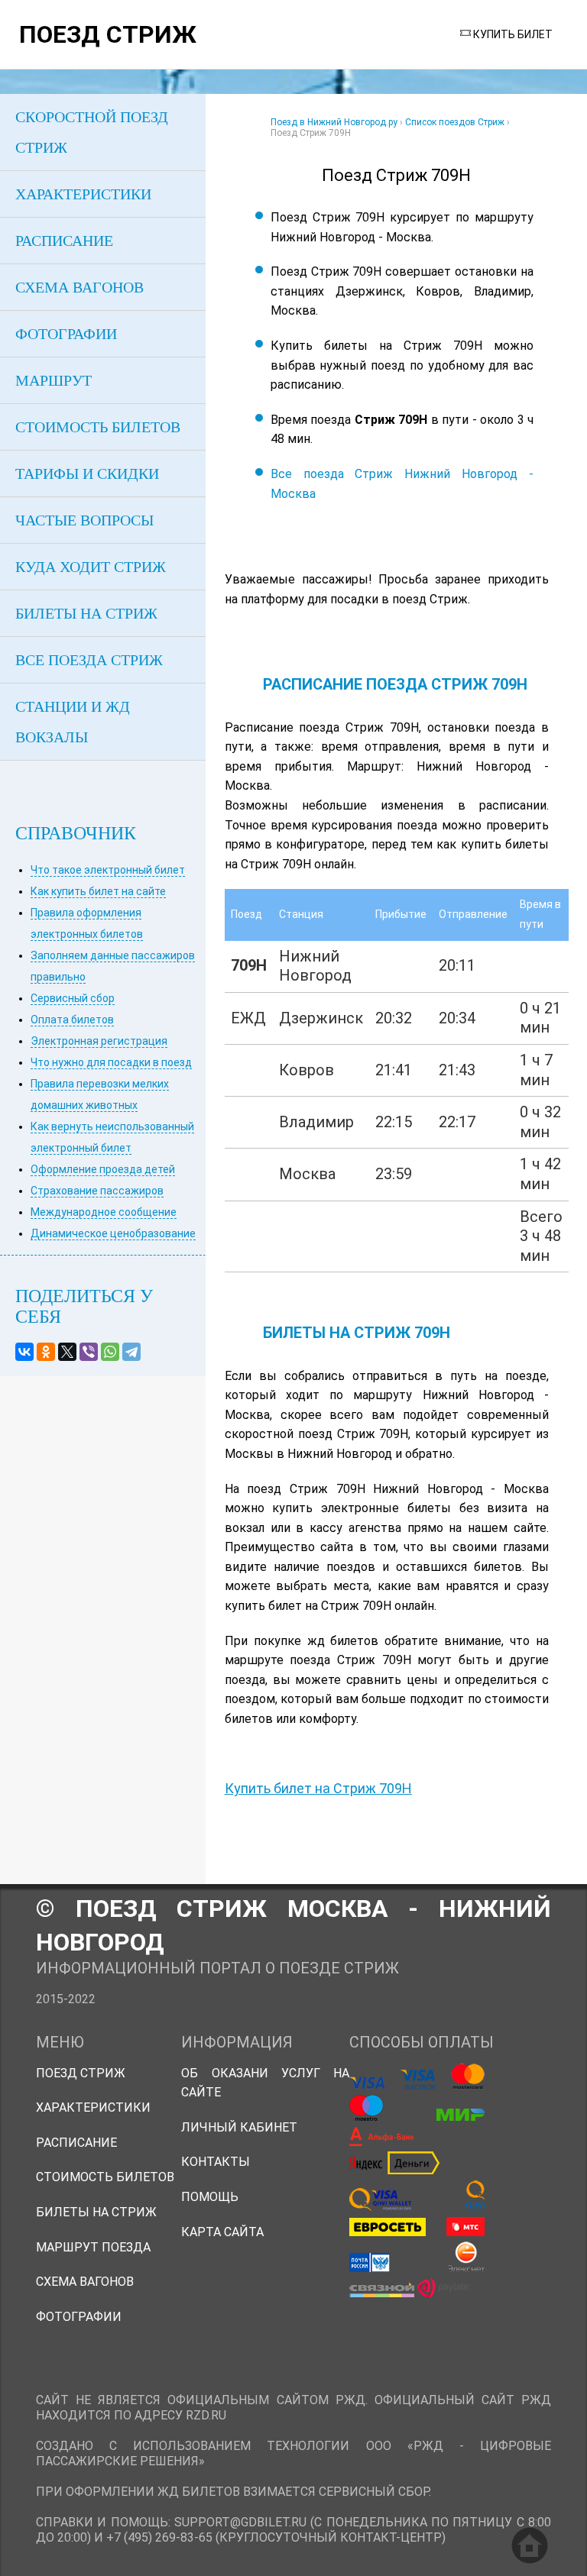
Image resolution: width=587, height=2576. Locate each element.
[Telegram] (131, 1352)
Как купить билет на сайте (98, 891)
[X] (67, 1352)
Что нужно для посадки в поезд (111, 1062)
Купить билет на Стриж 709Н (318, 1788)
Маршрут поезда (93, 2247)
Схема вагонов (85, 2282)
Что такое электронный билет (108, 870)
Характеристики (93, 2107)
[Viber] (89, 1352)
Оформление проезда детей (103, 1169)
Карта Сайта (222, 2232)
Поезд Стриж (81, 2073)
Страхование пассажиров (97, 1191)
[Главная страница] (530, 2545)
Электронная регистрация (99, 1041)
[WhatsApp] (110, 1352)
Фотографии (79, 2317)
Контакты (216, 2162)
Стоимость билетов (105, 2177)
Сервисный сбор (73, 998)
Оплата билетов (72, 1020)
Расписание (76, 2143)
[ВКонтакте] (24, 1352)
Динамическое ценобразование (113, 1233)
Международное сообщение (104, 1212)
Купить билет (513, 34)
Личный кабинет (239, 2127)
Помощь (210, 2197)
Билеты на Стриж (96, 2212)
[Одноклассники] (46, 1352)
